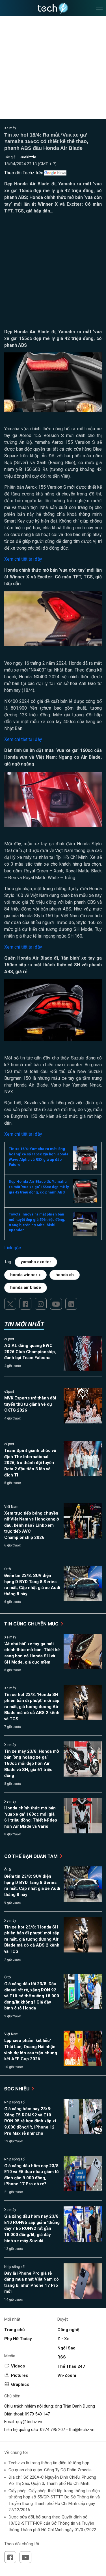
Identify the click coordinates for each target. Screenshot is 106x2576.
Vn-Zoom (67, 2375)
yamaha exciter (36, 1262)
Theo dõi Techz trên (24, 173)
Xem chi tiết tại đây (23, 559)
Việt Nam (11, 1507)
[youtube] (56, 1304)
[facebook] (25, 1304)
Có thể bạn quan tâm (32, 1856)
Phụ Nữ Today (18, 2339)
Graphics (20, 2384)
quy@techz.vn (29, 2422)
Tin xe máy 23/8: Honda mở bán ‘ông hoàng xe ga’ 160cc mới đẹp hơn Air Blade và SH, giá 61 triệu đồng (32, 1763)
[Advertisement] (53, 273)
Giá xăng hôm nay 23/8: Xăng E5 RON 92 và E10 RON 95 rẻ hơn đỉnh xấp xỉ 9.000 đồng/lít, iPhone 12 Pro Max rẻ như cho (30, 2121)
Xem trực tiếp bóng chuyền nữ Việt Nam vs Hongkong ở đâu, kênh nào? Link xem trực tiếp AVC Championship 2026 (32, 1525)
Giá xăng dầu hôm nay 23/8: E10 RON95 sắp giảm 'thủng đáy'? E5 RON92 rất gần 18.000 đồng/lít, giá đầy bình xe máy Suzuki (32, 2228)
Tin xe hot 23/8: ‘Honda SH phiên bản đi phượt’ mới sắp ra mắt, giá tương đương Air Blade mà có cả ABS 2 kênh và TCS (32, 1707)
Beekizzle (28, 157)
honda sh (65, 1275)
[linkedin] (71, 1304)
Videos (18, 2366)
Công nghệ (68, 2330)
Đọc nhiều (17, 2089)
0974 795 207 (53, 2430)
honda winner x (25, 1275)
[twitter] (10, 1304)
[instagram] (41, 1304)
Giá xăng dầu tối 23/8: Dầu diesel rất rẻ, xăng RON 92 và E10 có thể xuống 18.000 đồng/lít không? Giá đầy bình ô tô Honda (32, 1996)
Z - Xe (63, 2339)
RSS (62, 2357)
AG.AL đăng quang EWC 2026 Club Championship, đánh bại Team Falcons (30, 1352)
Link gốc (13, 1248)
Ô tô (7, 1569)
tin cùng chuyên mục (32, 1624)
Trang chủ (14, 2330)
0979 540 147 (37, 2414)
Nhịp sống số (14, 2102)
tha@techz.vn (82, 2430)
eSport (9, 1339)
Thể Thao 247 (71, 2366)
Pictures (20, 2375)
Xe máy (10, 128)
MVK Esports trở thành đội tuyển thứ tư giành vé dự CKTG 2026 (30, 1404)
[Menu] (99, 8)
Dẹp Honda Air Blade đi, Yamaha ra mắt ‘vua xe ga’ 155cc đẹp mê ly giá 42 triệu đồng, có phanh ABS (39, 1187)
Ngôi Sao (66, 2348)
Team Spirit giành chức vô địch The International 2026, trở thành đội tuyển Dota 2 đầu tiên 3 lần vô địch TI (30, 1463)
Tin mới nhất (24, 1324)
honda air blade (26, 1287)
